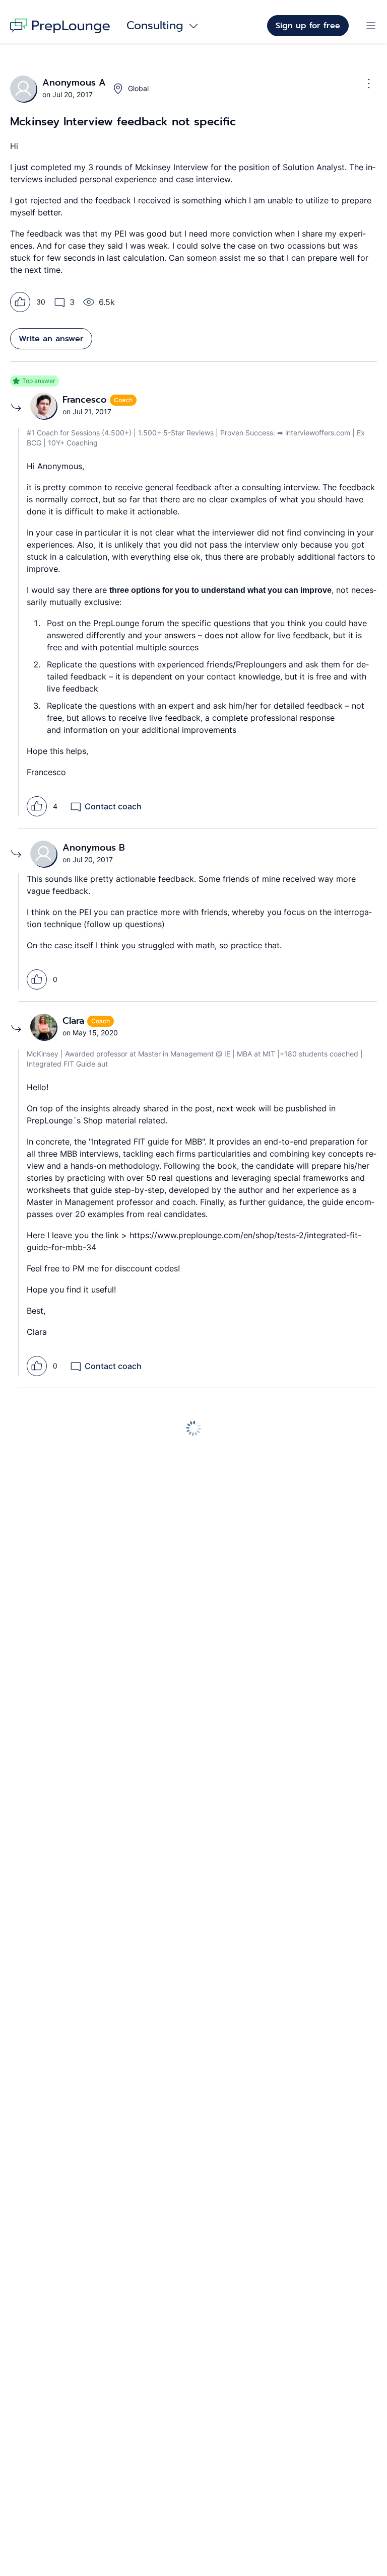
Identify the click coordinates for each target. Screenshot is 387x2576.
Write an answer (51, 339)
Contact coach (113, 806)
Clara (75, 1021)
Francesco (86, 400)
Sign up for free (308, 26)
